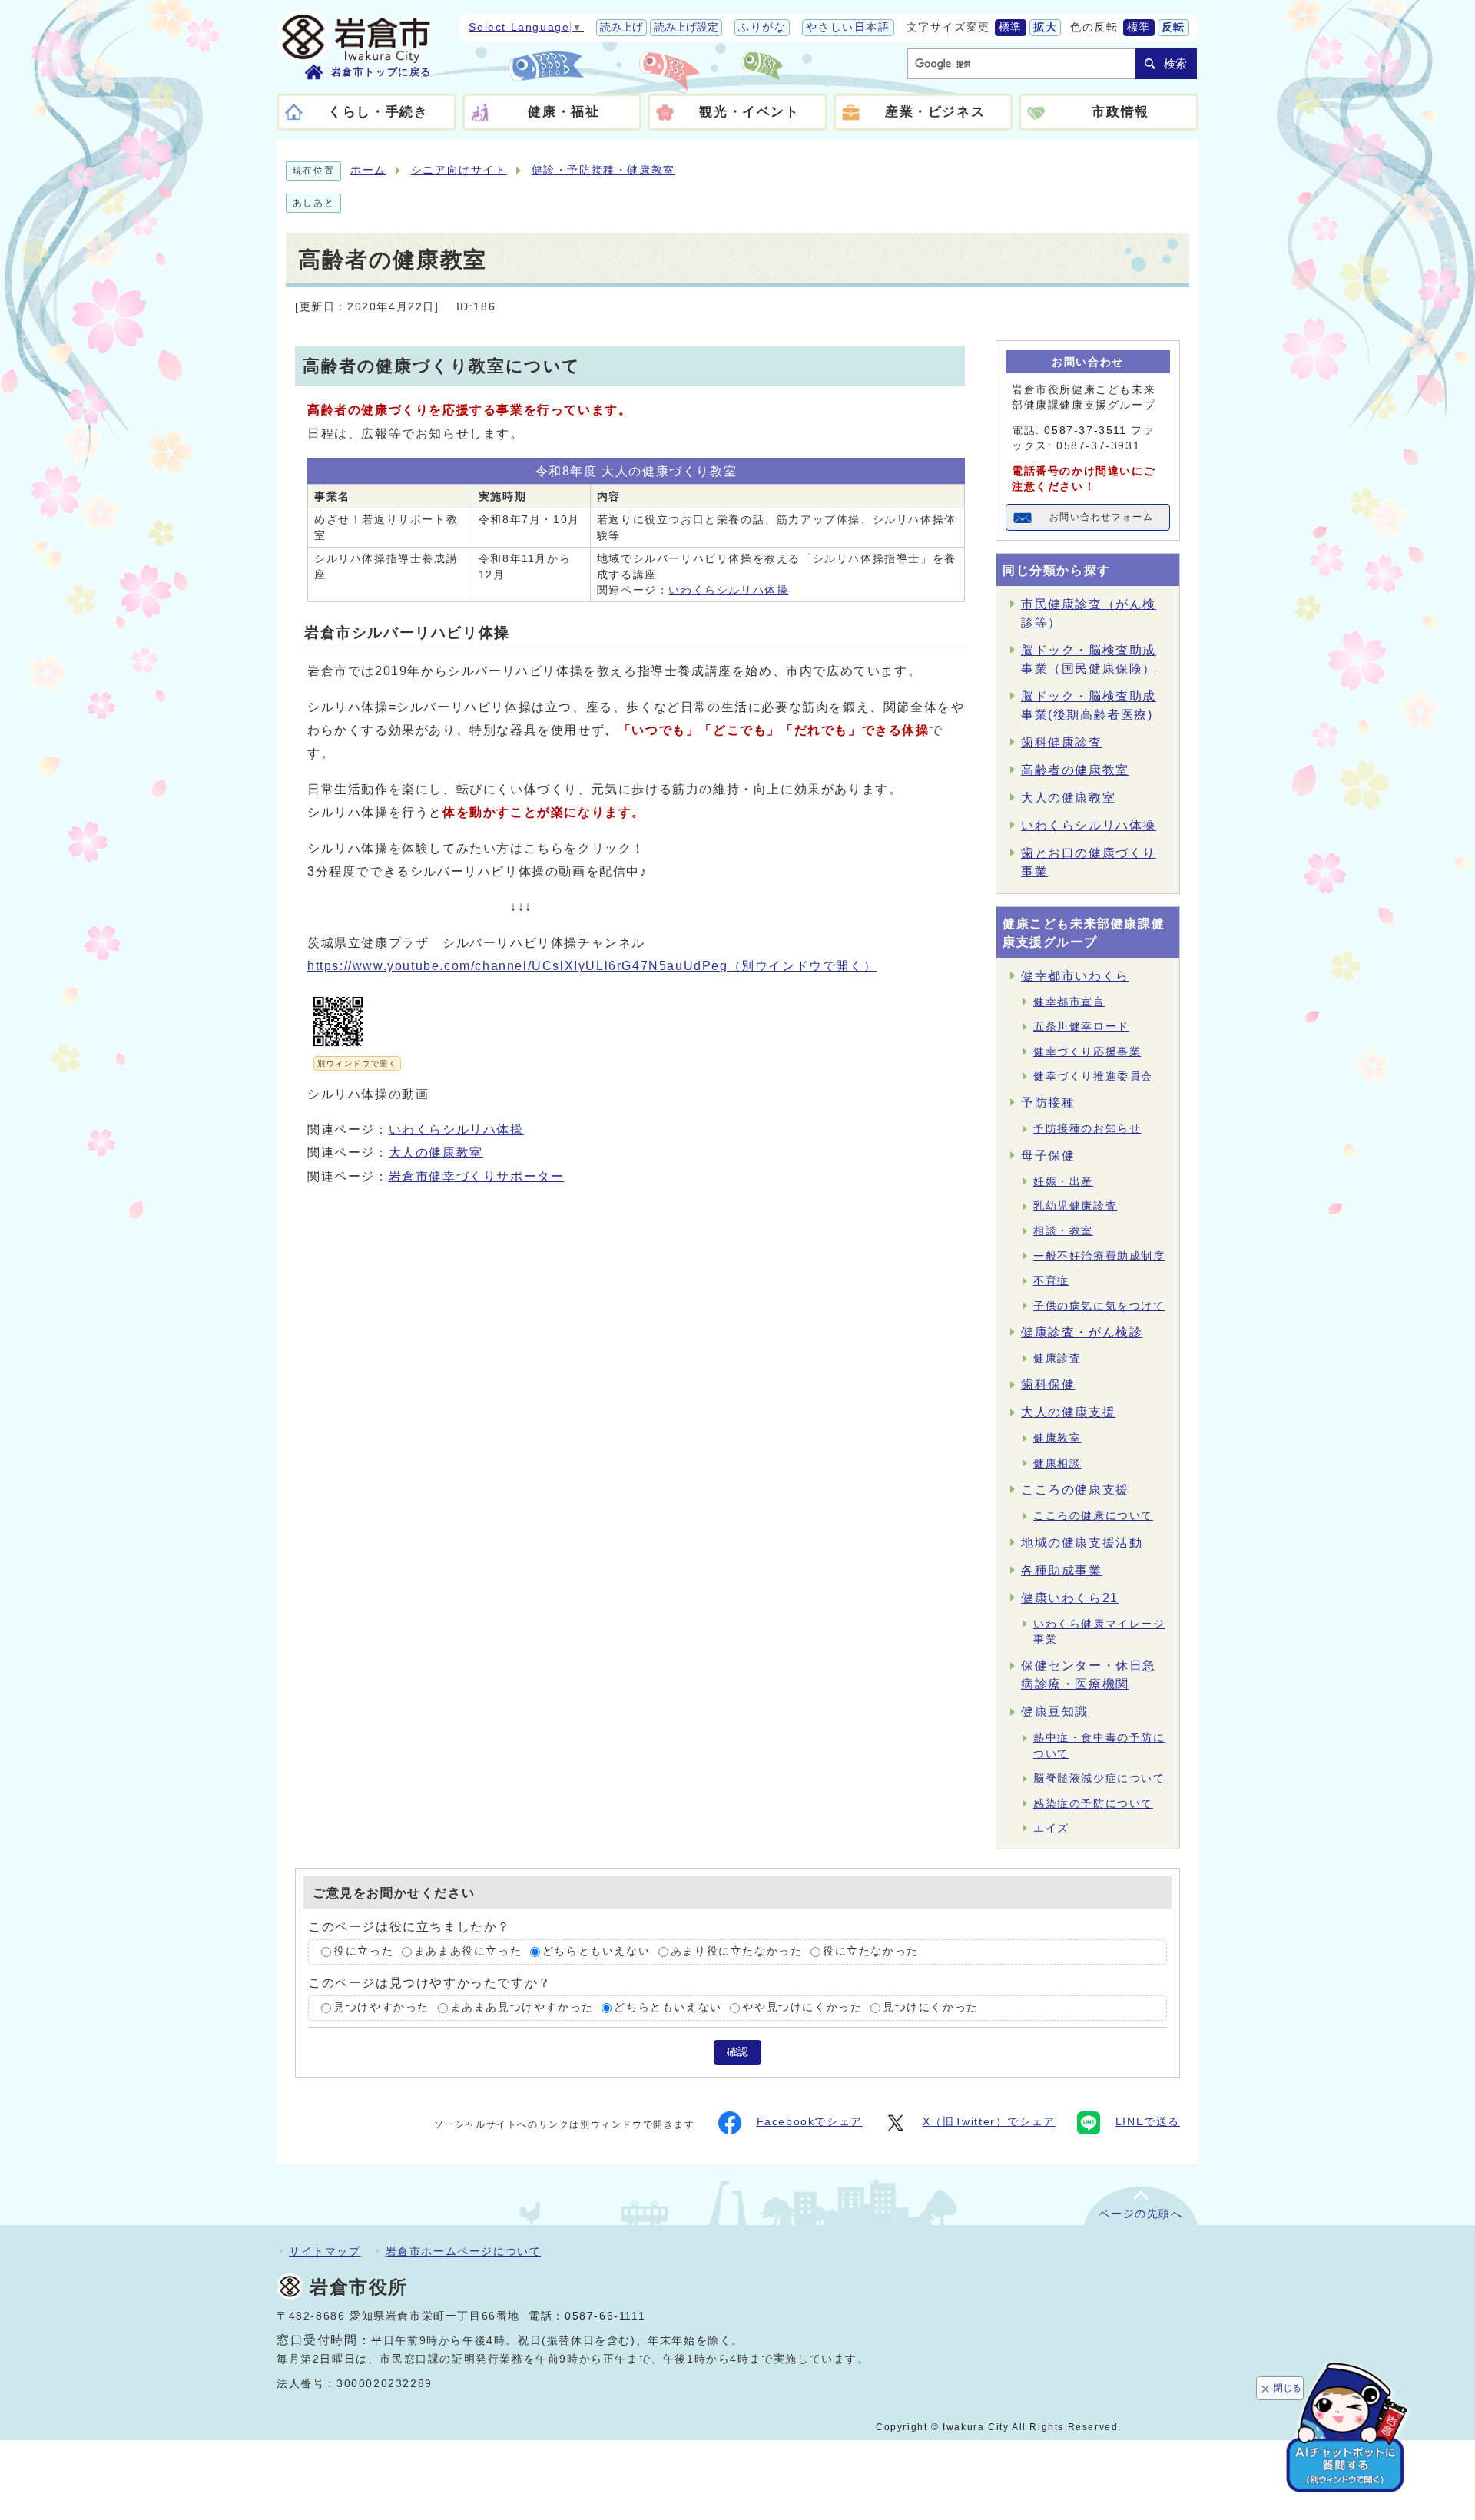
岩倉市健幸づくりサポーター (477, 1176)
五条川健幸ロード (1081, 1027)
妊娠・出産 (1063, 1182)
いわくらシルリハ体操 (728, 590)
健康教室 (1057, 1438)
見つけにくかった (931, 2007)
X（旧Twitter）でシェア (989, 2122)
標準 (1011, 27)
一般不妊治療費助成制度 (1099, 1256)
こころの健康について (1093, 1516)
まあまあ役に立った (468, 1952)
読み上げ (621, 27)
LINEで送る (1148, 2122)
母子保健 (1048, 1156)
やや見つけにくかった (802, 2007)
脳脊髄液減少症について (1099, 1778)
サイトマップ (325, 2251)
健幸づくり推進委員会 (1093, 1076)
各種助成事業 (1062, 1570)
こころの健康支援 (1075, 1490)
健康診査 (1057, 1358)
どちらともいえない (596, 1952)
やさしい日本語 (848, 27)
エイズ (1051, 1828)
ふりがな (762, 27)
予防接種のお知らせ (1087, 1129)
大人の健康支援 (1068, 1412)
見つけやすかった (381, 2007)
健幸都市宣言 (1069, 1002)
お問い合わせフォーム (1102, 517)
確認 (737, 2052)
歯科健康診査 (1062, 742)
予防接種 (1048, 1103)
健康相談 (1057, 1464)
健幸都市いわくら (1075, 976)
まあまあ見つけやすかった (522, 2007)
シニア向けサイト (459, 170)
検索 (1175, 63)
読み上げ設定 (686, 27)
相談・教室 (1063, 1231)
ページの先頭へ (1140, 2214)
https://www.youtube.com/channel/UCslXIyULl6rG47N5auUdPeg (592, 966)
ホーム (368, 170)
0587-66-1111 (605, 2316)
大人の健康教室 (436, 1152)
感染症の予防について (1093, 1804)
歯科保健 (1048, 1384)
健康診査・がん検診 (1082, 1332)
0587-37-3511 (1085, 430)
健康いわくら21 (1070, 1598)
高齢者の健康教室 (1075, 770)
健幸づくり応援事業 (1087, 1052)
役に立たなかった (871, 1952)
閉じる (1288, 2388)
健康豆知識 (1055, 1712)
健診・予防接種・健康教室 (603, 170)
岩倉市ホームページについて (464, 2251)
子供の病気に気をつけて (1099, 1306)
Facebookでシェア (810, 2122)
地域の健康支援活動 (1082, 1543)
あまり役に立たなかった (737, 1952)
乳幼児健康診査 (1075, 1206)
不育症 (1051, 1281)
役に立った (363, 1952)
